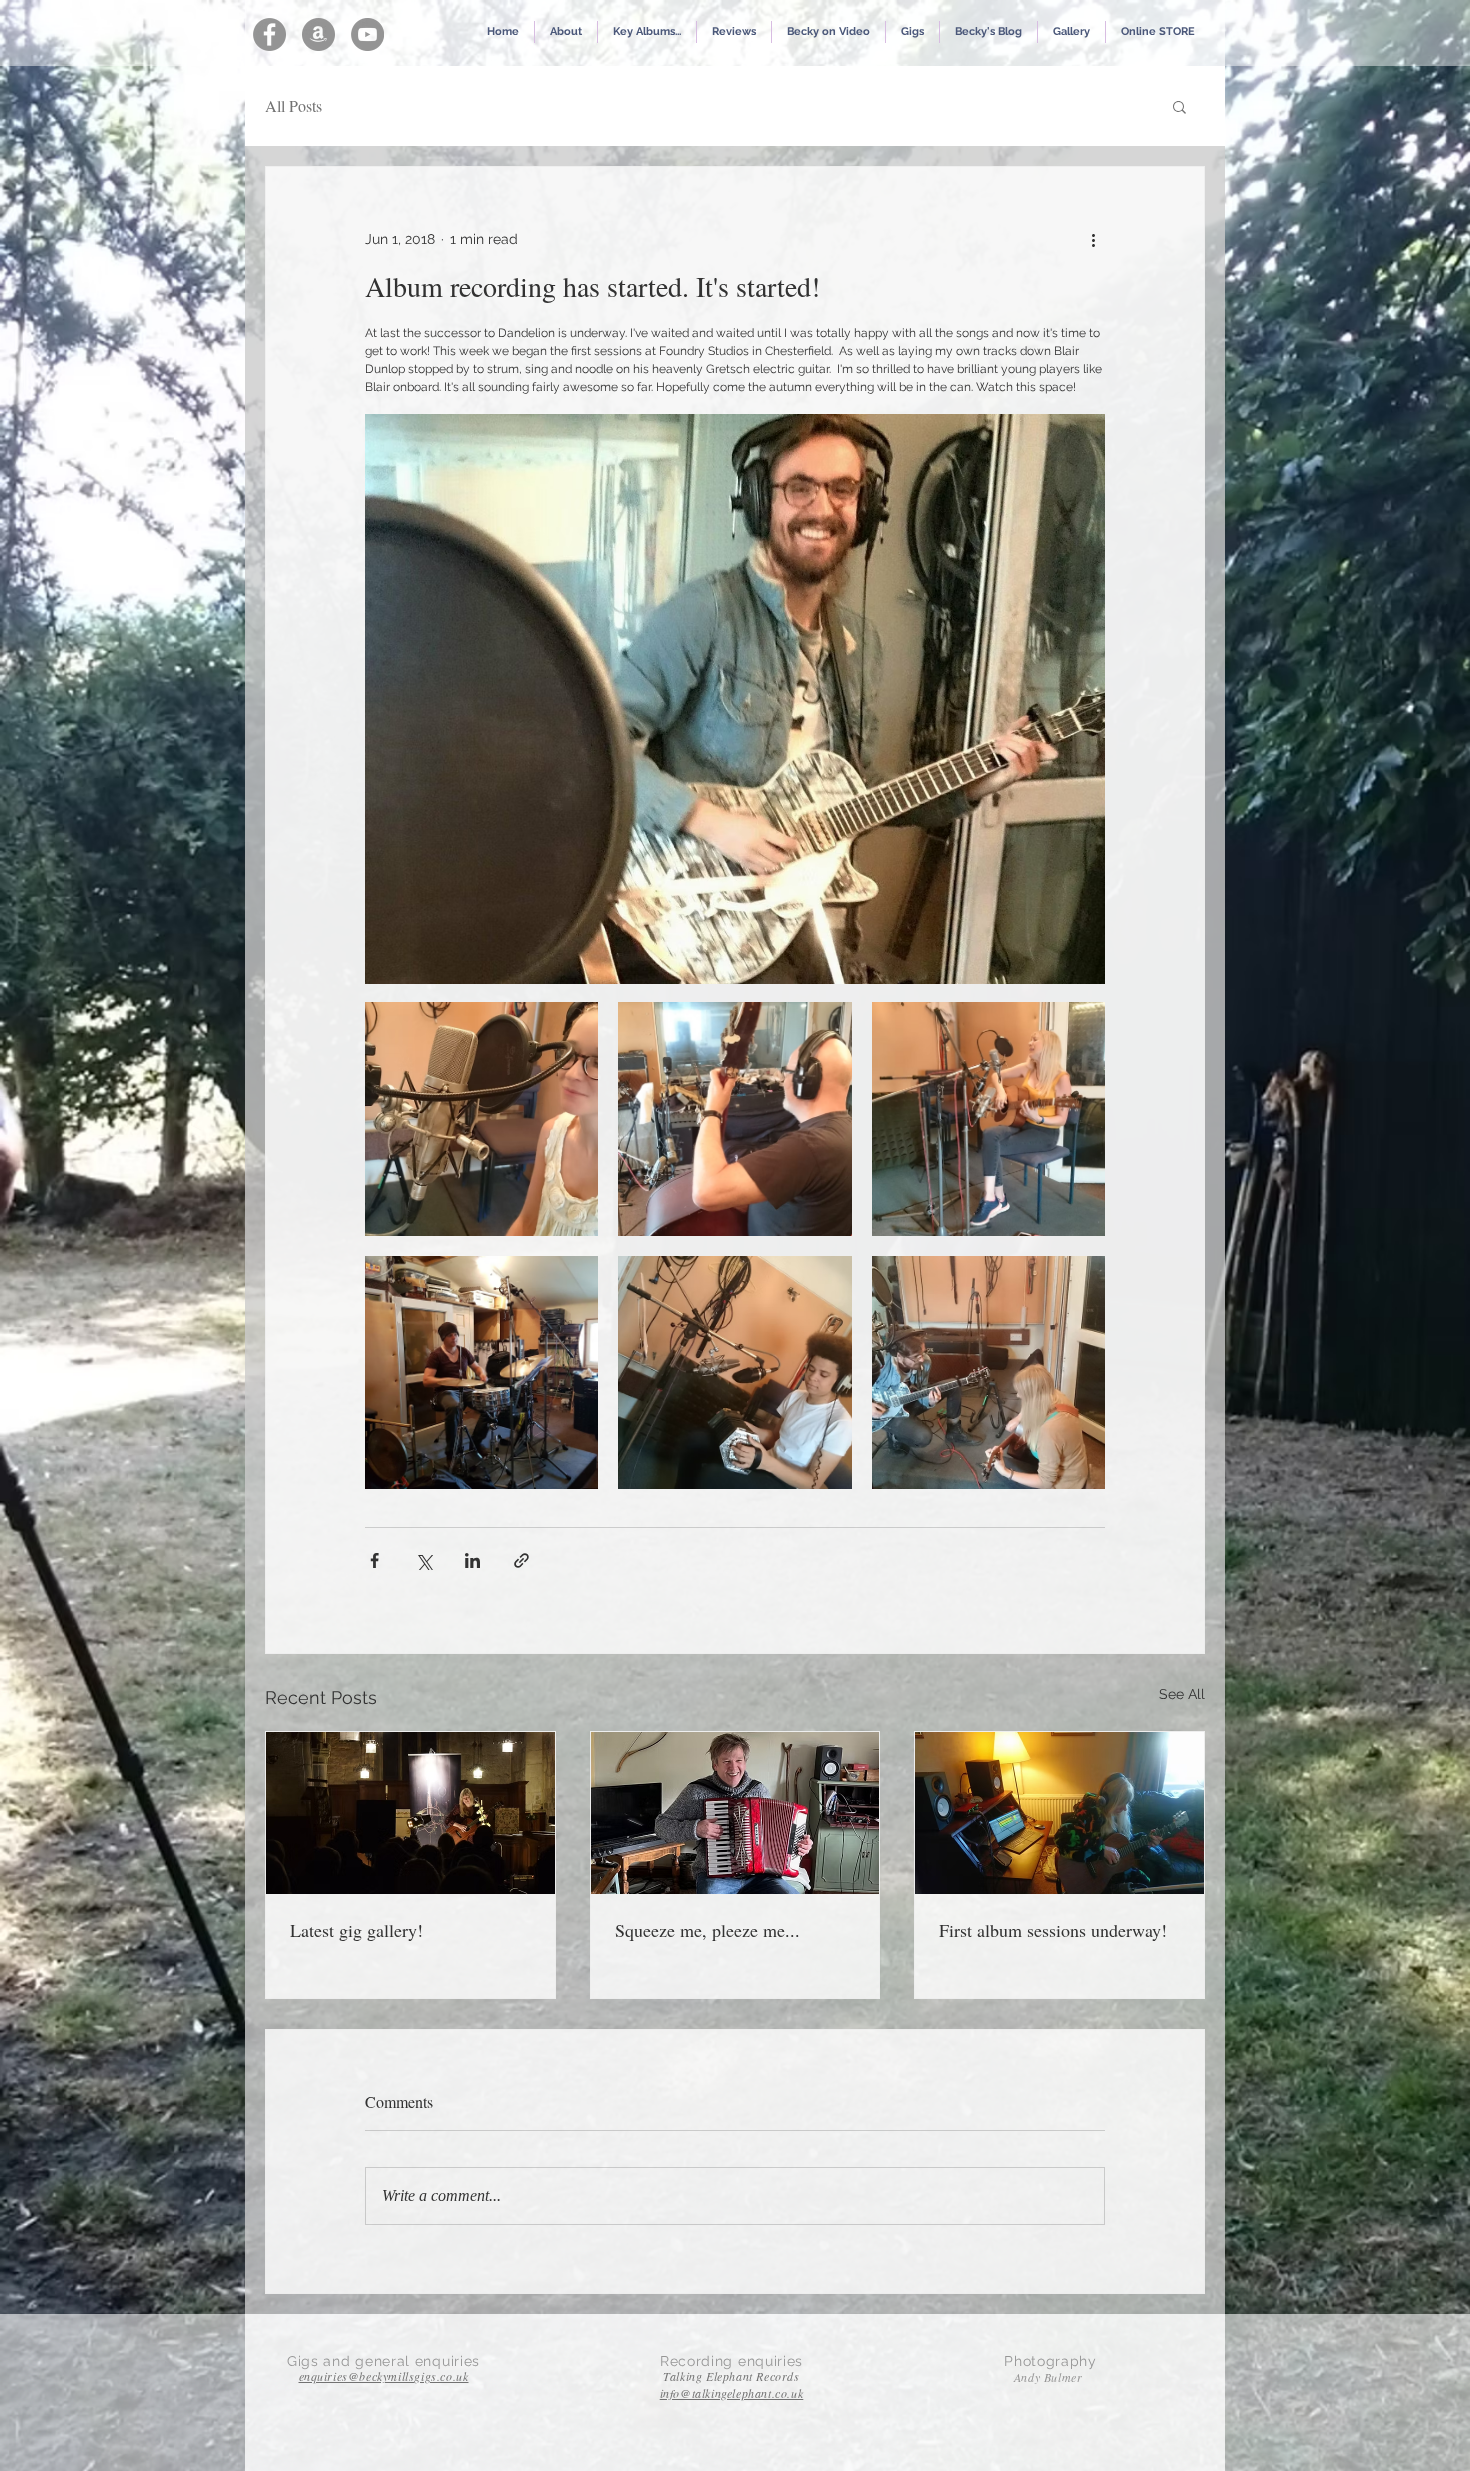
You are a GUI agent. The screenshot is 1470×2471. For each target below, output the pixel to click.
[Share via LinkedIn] (472, 1560)
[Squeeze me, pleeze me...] (735, 1813)
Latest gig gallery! (356, 1930)
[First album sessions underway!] (1059, 1813)
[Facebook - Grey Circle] (269, 34)
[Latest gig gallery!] (410, 1813)
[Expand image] (481, 1118)
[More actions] (1093, 239)
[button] (647, 32)
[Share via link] (521, 1560)
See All (1182, 1694)
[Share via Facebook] (374, 1560)
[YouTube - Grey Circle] (367, 34)
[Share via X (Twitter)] (423, 1560)
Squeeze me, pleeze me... (707, 1930)
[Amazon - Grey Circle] (318, 34)
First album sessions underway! (1053, 1930)
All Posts (293, 106)
